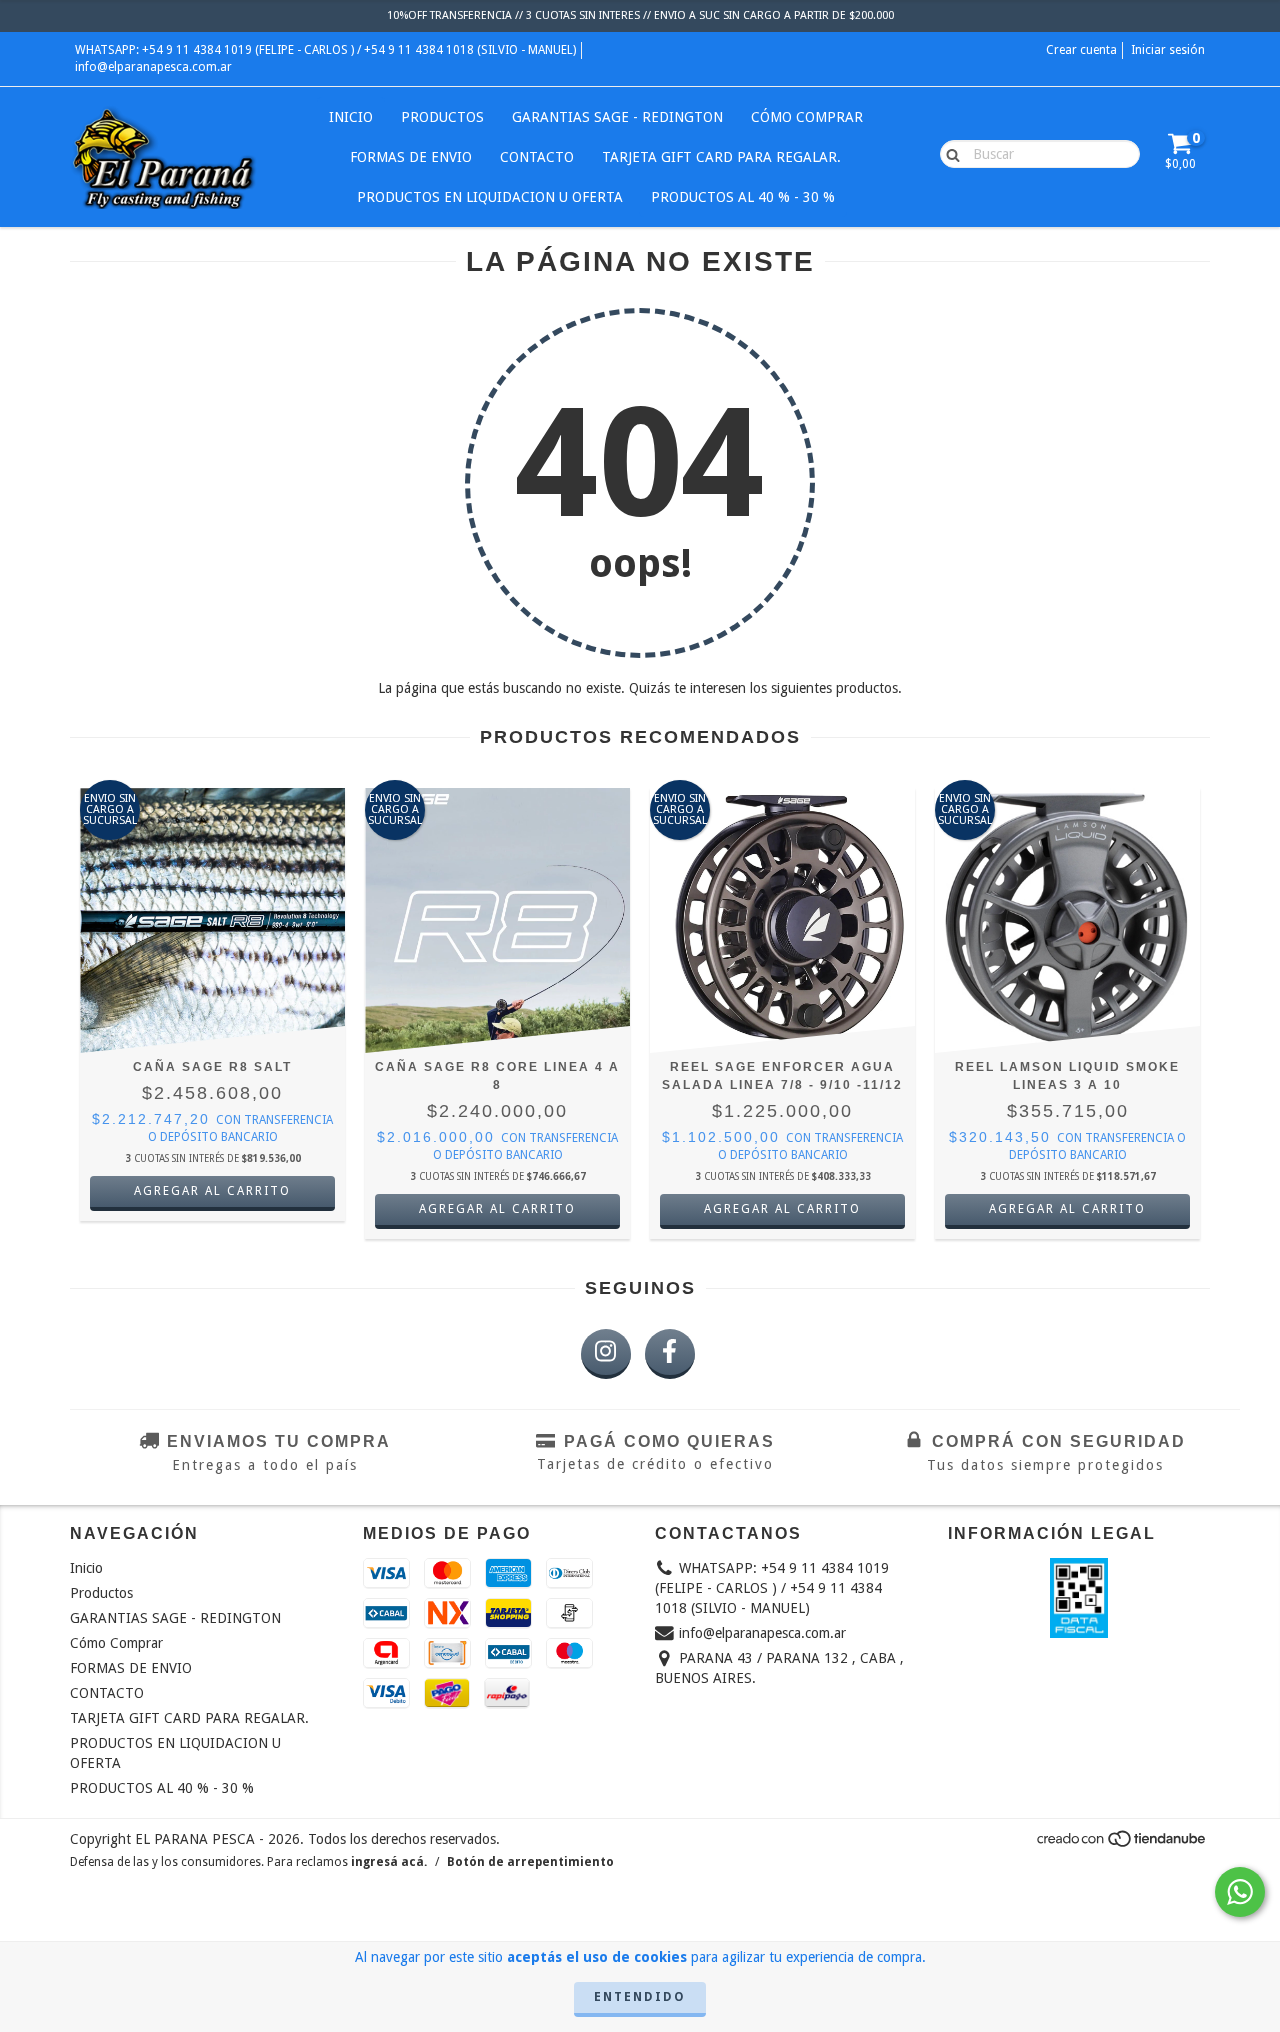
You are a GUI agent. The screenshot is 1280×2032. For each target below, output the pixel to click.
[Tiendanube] (1122, 1844)
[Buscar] (948, 153)
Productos (442, 117)
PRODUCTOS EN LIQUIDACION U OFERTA (490, 197)
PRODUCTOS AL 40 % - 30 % (743, 197)
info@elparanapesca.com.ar (153, 67)
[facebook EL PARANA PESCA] (670, 1354)
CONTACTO (537, 157)
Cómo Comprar (807, 117)
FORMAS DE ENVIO (411, 157)
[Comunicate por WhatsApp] (1240, 1892)
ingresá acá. (389, 1862)
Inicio (351, 117)
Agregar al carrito (212, 1191)
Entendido (640, 1997)
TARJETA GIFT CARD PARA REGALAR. (721, 157)
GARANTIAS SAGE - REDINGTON (617, 117)
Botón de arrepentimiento (530, 1862)
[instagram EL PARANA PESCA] (606, 1354)
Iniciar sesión (1168, 50)
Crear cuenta (1081, 50)
